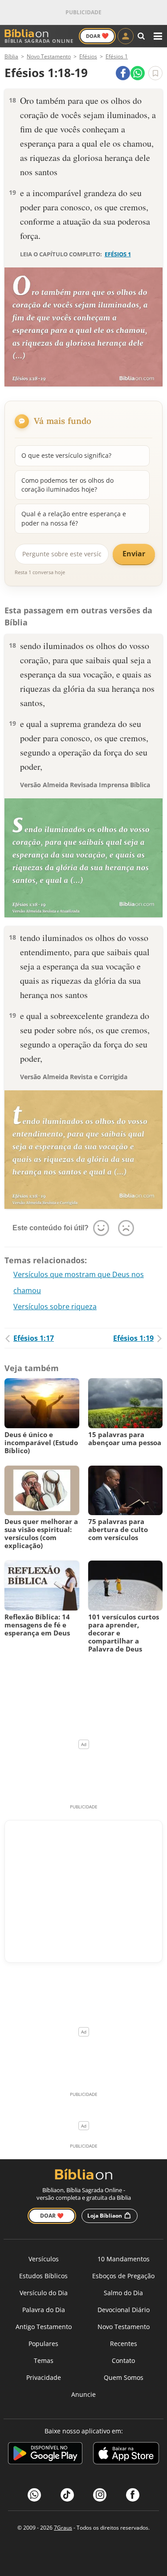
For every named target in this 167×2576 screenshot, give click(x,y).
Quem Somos (124, 2377)
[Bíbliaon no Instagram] (100, 2495)
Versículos (44, 2259)
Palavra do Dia (44, 2310)
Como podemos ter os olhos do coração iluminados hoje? (67, 485)
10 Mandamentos (124, 2259)
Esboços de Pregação (123, 2276)
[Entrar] (126, 36)
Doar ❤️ (52, 2216)
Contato (123, 2360)
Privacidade (44, 2377)
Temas (44, 2360)
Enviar (134, 554)
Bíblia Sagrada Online (39, 41)
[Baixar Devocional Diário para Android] (45, 2455)
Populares (43, 2344)
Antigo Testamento (44, 2327)
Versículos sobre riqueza (55, 1306)
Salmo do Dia (123, 2293)
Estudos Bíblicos (43, 2276)
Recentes (124, 2344)
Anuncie (83, 2394)
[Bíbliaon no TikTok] (67, 2495)
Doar (97, 36)
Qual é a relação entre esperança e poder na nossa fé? (74, 518)
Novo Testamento (124, 2327)
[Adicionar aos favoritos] (155, 73)
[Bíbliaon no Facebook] (133, 2495)
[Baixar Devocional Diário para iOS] (126, 2455)
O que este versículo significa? (66, 455)
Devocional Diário (124, 2310)
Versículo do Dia (44, 2293)
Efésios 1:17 (34, 1338)
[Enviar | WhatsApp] (138, 73)
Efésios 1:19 (133, 1338)
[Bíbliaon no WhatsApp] (34, 2495)
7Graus (63, 2528)
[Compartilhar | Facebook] (123, 73)
